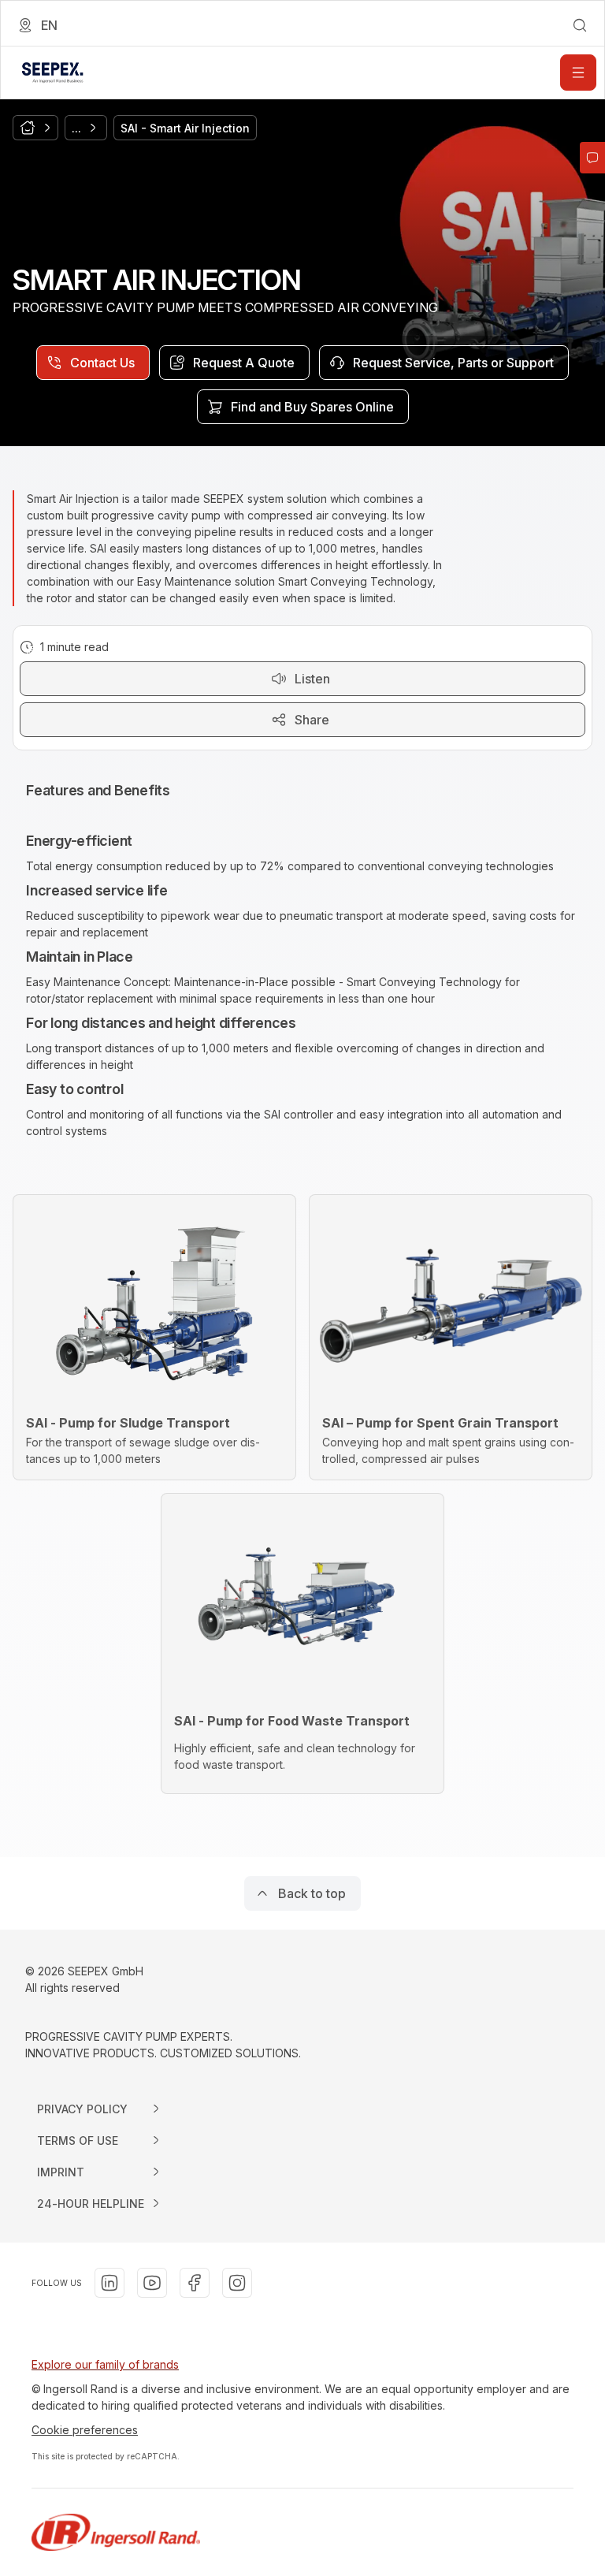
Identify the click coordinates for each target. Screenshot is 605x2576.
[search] (580, 25)
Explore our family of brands (105, 2364)
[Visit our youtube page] (152, 2283)
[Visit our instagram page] (237, 2283)
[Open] (578, 73)
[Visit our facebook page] (195, 2283)
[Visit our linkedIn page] (109, 2283)
